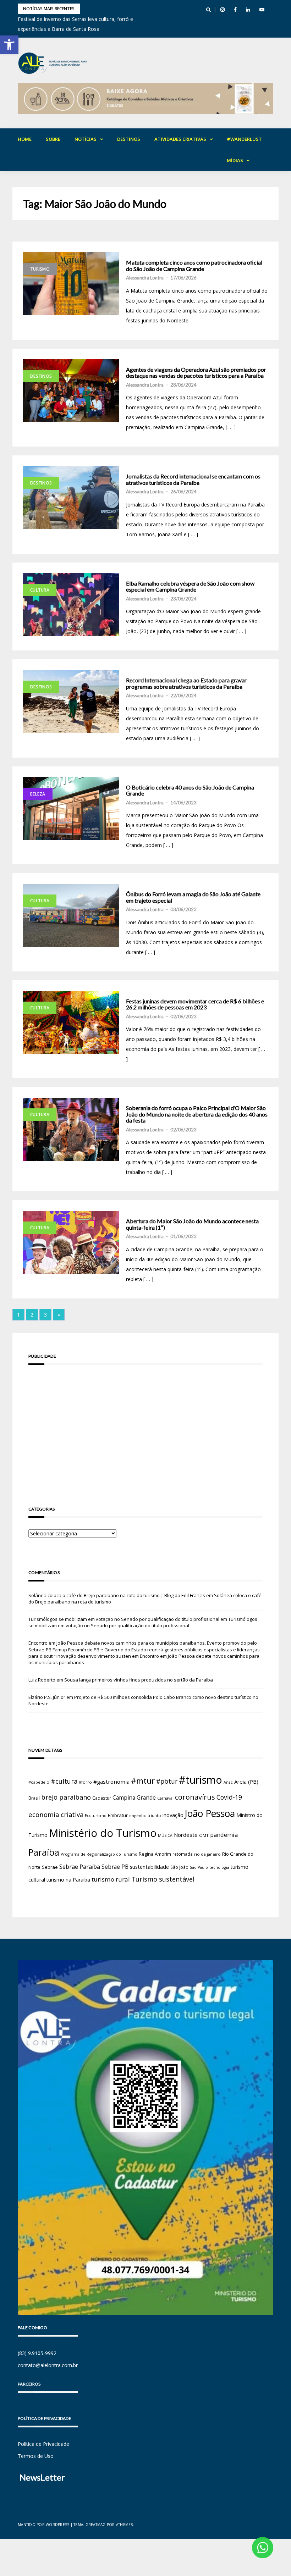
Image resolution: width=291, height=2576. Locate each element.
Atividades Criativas (180, 139)
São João (179, 1867)
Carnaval (165, 1798)
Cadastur (102, 1798)
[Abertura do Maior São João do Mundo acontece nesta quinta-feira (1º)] (71, 1242)
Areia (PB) (246, 1782)
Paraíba (44, 1852)
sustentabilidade (149, 1867)
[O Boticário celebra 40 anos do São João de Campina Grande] (71, 809)
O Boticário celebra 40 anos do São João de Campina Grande (190, 790)
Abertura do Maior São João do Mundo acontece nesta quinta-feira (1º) (192, 1224)
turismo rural (111, 1879)
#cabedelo (39, 1782)
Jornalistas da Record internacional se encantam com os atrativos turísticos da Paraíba (193, 479)
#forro (85, 1782)
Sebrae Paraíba (80, 1867)
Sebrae (50, 1867)
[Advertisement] (145, 1425)
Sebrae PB (115, 1867)
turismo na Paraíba (68, 1880)
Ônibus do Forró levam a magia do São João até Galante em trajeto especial (193, 897)
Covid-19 (229, 1797)
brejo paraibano (66, 1797)
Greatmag (96, 2525)
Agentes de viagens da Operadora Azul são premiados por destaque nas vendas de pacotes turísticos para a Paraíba (196, 373)
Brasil (34, 1798)
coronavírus (195, 1797)
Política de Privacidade (43, 2444)
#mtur (143, 1780)
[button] (9, 45)
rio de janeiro (207, 1854)
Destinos (129, 139)
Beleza (38, 794)
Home (25, 139)
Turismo (40, 269)
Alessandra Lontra (145, 278)
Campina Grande (134, 1797)
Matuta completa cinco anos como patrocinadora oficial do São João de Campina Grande (194, 265)
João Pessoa (210, 1813)
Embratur (118, 1815)
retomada (183, 1854)
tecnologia (219, 1867)
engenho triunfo (145, 1815)
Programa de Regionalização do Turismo (99, 1854)
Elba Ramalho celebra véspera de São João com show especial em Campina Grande (190, 586)
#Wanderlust (244, 139)
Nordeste (186, 1835)
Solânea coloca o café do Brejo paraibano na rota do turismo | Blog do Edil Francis (117, 1595)
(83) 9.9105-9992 (37, 2353)
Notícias (86, 139)
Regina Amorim (155, 1854)
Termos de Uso (36, 2456)
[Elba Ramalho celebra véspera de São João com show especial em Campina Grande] (71, 605)
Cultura (40, 590)
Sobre (53, 139)
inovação (173, 1815)
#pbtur (167, 1781)
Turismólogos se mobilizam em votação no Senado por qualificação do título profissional (124, 1619)
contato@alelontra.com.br (48, 2365)
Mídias (235, 160)
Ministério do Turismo (103, 1833)
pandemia (224, 1835)
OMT (204, 1835)
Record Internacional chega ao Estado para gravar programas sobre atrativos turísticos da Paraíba (186, 683)
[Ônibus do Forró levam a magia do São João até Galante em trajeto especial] (71, 915)
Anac (228, 1782)
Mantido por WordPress (43, 2525)
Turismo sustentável (163, 1879)
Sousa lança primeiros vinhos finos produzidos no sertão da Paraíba (139, 1680)
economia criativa (56, 1814)
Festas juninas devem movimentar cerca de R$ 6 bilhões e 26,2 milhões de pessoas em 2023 (195, 1004)
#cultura (64, 1781)
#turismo (201, 1780)
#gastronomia (111, 1782)
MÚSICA (165, 1835)
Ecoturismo (96, 1815)
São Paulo (199, 1867)
